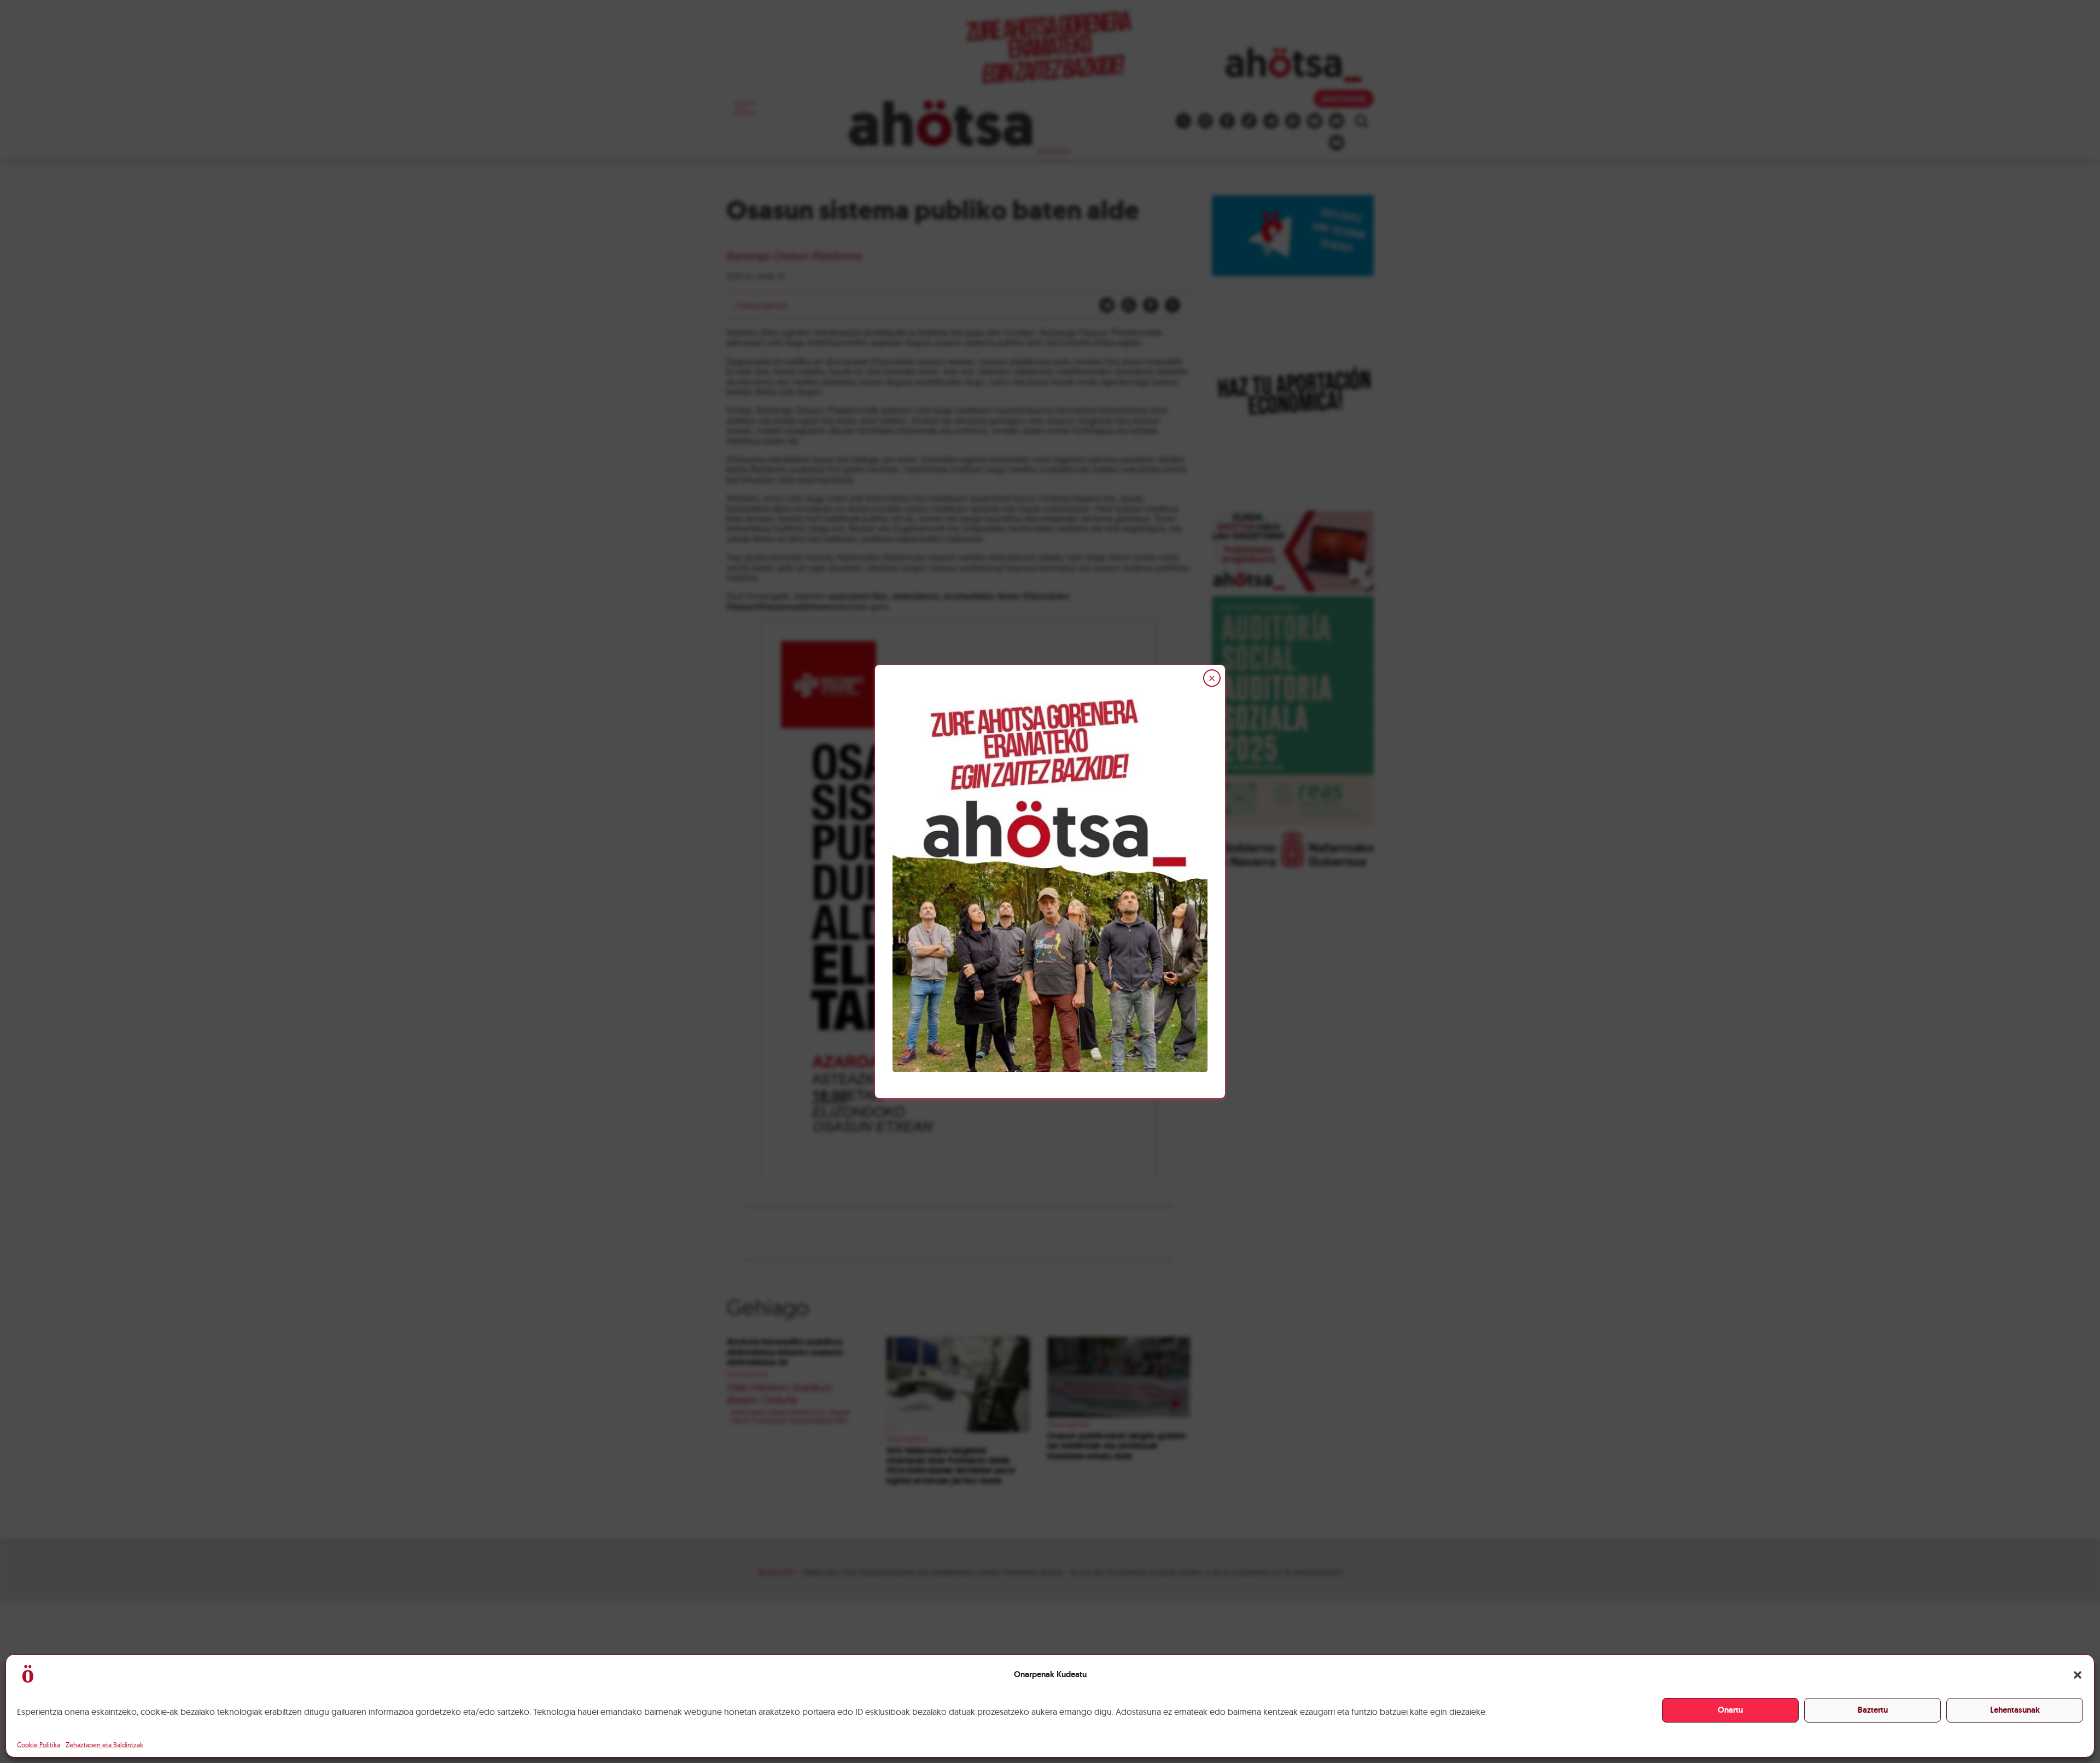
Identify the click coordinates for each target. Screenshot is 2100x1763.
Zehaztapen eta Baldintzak (104, 1745)
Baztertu (1873, 1710)
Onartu (1730, 1710)
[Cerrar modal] (1212, 678)
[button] (2078, 1675)
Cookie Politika (39, 1745)
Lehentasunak (2015, 1710)
